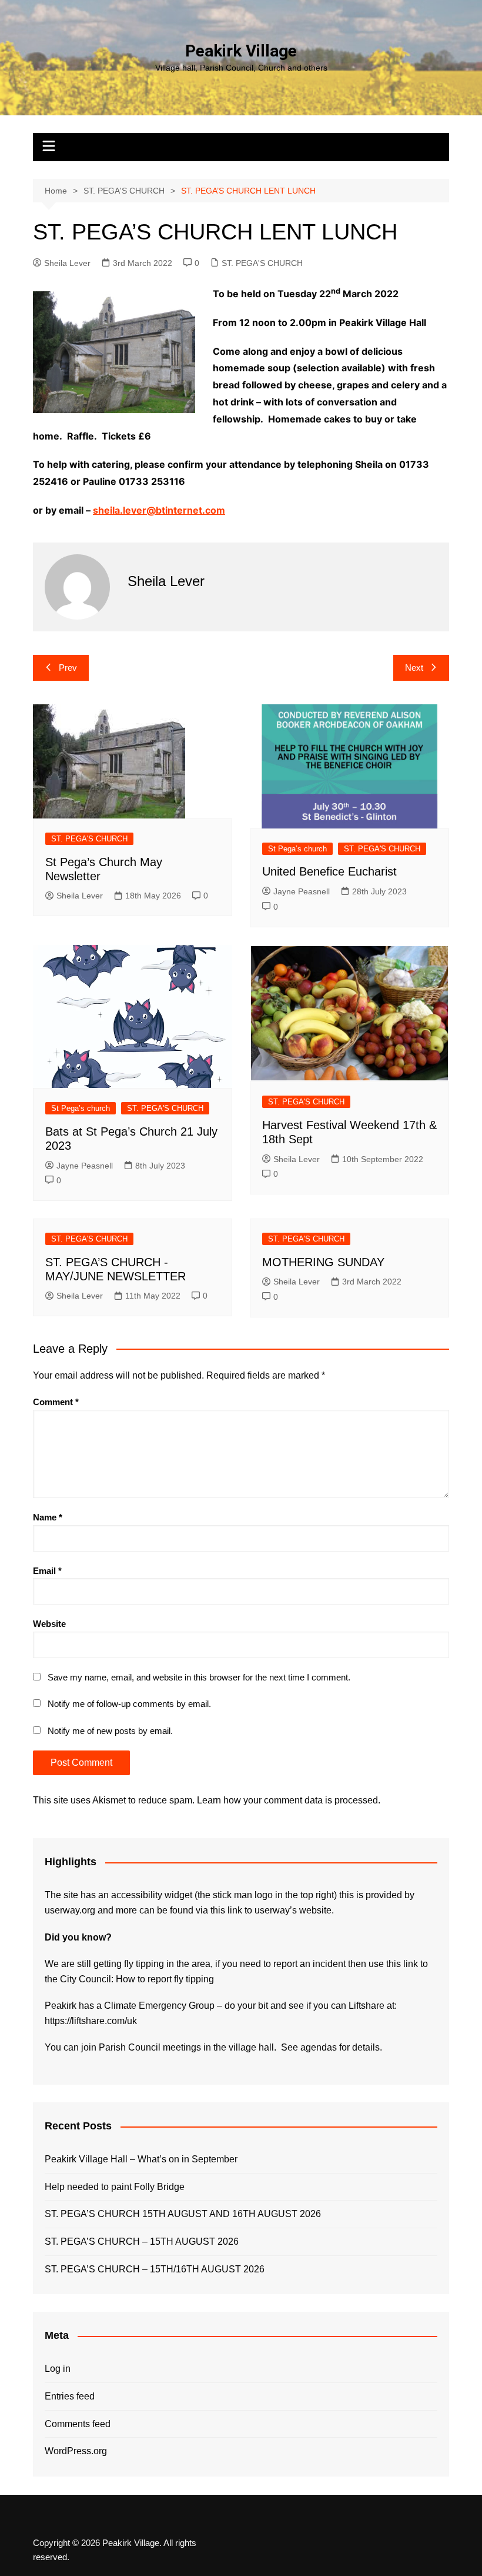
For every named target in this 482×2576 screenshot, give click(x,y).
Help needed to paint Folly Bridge (115, 2187)
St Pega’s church (297, 849)
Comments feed (78, 2424)
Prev (68, 668)
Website (49, 1624)
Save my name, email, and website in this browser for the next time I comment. (199, 1677)
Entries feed (70, 2396)
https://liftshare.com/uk (91, 2021)
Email (47, 1571)
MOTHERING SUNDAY (323, 1262)
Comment (56, 1402)
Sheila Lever (67, 263)
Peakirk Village (241, 51)
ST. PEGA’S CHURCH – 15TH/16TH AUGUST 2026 (155, 2269)
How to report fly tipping (165, 1979)
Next (414, 668)
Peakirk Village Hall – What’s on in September (141, 2159)
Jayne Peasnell (302, 891)
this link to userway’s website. (272, 1910)
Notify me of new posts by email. (110, 1731)
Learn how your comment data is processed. (289, 1800)
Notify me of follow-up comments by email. (129, 1704)
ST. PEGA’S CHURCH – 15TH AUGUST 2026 (142, 2241)
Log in (58, 2369)
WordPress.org (76, 2451)
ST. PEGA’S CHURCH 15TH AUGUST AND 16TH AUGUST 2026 (183, 2214)
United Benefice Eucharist (329, 871)
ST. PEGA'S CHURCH (262, 263)
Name (48, 1517)
